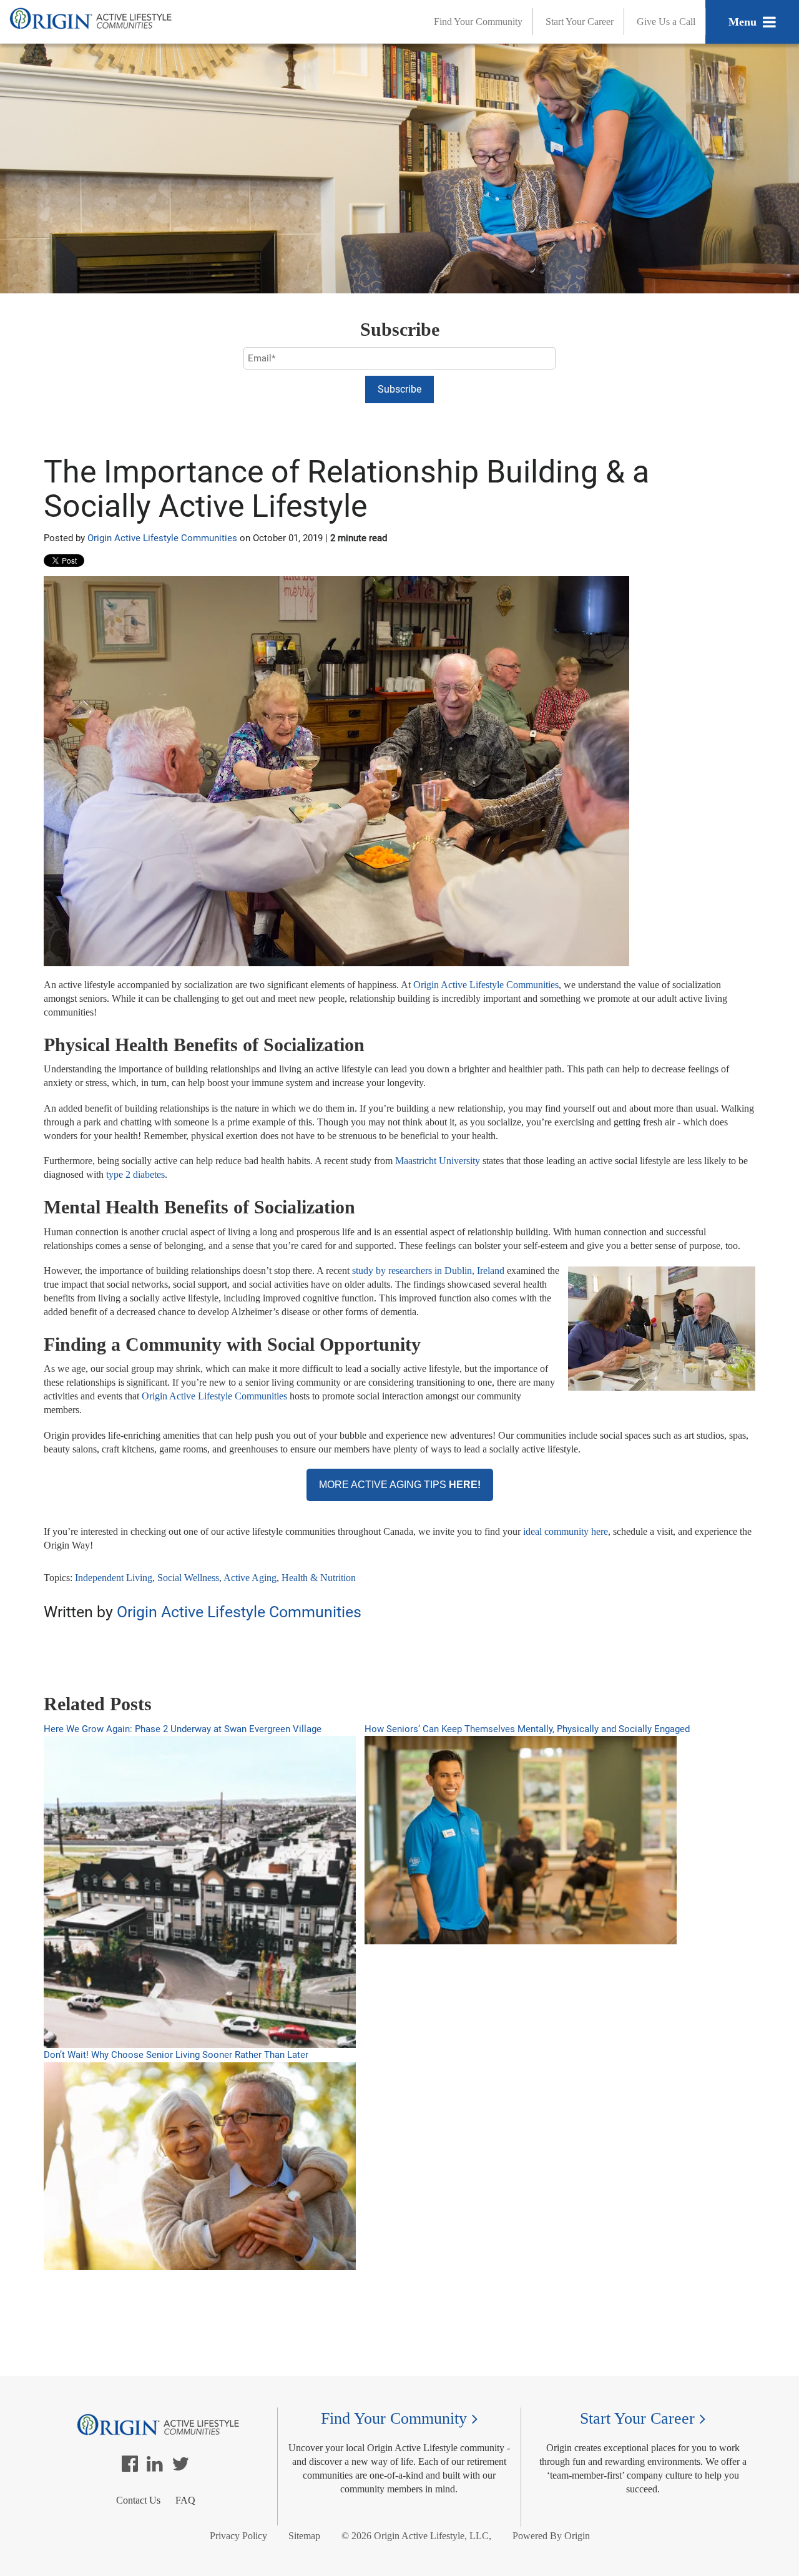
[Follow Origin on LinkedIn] (155, 2467)
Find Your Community (478, 22)
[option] (399, 1653)
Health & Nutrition (319, 1578)
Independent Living (114, 1578)
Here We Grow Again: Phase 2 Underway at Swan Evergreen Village (183, 1729)
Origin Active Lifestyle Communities (162, 538)
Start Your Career (580, 22)
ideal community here (566, 1531)
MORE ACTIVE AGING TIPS (400, 1485)
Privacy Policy (238, 2536)
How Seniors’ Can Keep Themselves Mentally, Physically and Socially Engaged (527, 1729)
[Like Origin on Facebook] (130, 2467)
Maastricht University (438, 1161)
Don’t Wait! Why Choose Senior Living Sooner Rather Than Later (176, 2055)
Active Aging (250, 1578)
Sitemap (304, 2536)
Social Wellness (188, 1578)
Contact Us (138, 2500)
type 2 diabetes (135, 1174)
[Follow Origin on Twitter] (180, 2467)
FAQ (185, 2500)
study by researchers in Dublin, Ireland (429, 1271)
